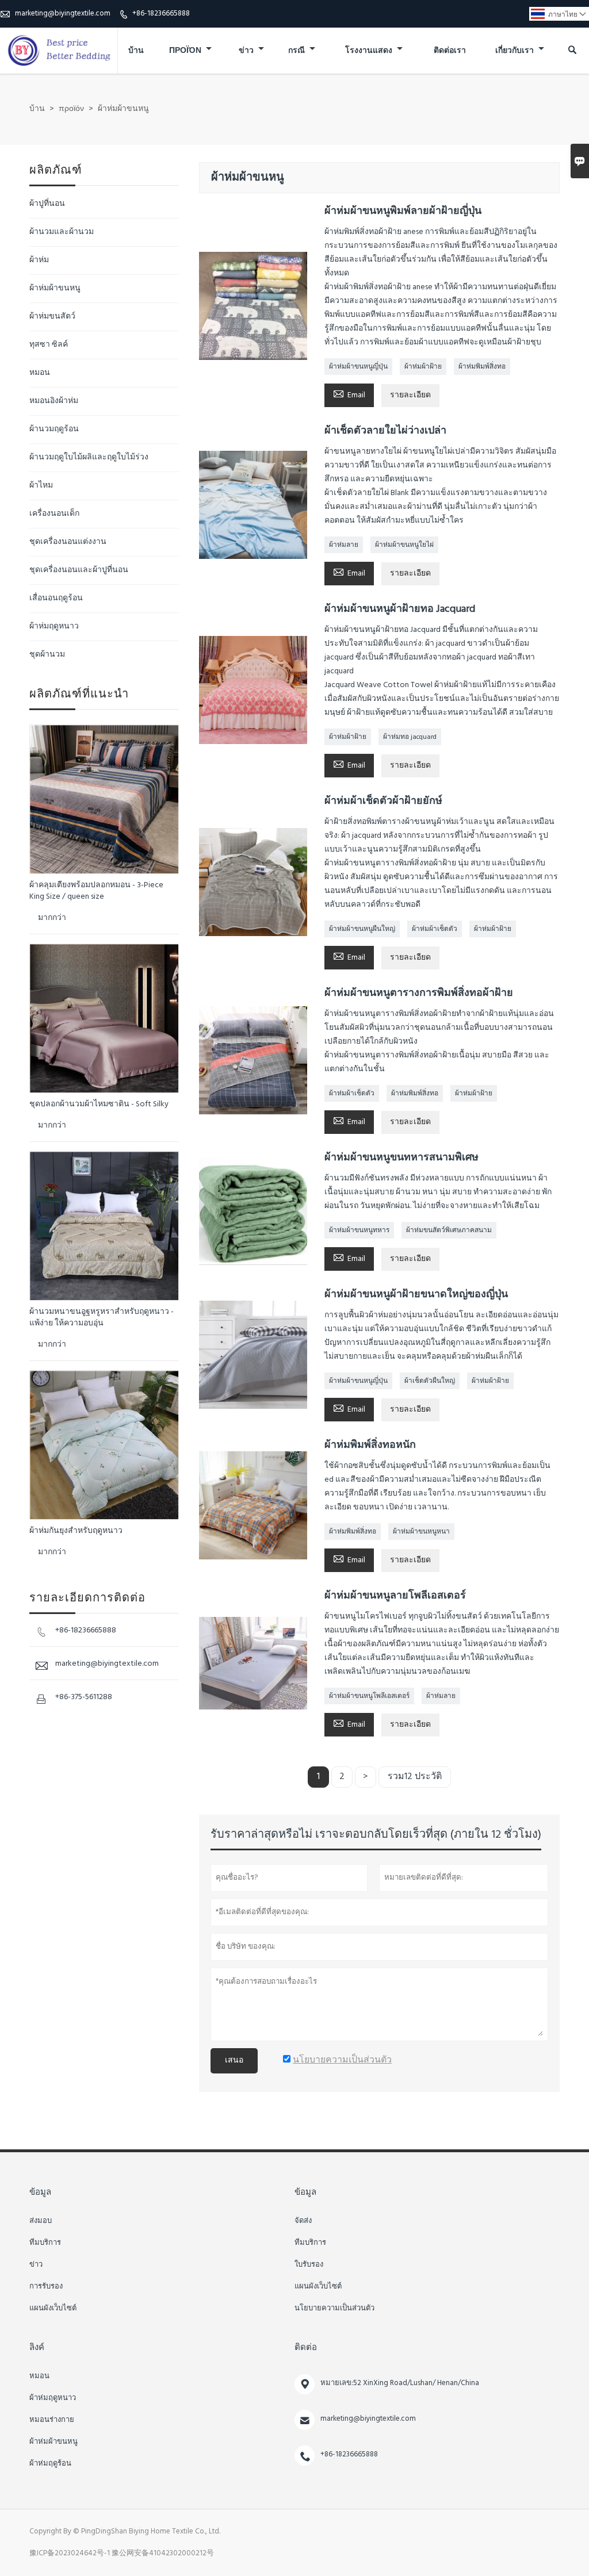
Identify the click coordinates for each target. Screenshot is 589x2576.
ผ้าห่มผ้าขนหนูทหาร (359, 1230)
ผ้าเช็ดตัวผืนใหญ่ (430, 1381)
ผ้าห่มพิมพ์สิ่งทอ (482, 367)
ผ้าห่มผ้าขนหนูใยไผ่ (404, 545)
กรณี (297, 51)
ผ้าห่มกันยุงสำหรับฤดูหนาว (76, 1531)
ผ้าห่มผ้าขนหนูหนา (421, 1532)
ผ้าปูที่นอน (47, 204)
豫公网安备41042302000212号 (163, 2553)
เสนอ (234, 2061)
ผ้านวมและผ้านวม (62, 232)
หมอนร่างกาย (52, 2420)
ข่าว (247, 51)
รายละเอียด (410, 395)
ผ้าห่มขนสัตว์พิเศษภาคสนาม (449, 1230)
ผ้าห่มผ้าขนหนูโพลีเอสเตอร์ (369, 1696)
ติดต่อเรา (450, 51)
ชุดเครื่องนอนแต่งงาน (68, 542)
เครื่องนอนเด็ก (54, 514)
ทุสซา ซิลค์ (49, 345)
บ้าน (136, 51)
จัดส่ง (303, 2221)
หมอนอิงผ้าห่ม (54, 401)
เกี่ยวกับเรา (515, 51)
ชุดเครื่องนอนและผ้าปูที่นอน (79, 570)
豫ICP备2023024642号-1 (70, 2553)
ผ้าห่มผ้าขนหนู (55, 288)
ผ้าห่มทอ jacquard (410, 737)
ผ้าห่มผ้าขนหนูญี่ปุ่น (358, 367)
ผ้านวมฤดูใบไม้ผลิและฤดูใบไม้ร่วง (89, 457)
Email (349, 394)
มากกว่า (52, 918)
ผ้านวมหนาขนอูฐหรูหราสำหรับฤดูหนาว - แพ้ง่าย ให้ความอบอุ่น (102, 1318)
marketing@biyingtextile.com (63, 14)
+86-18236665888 (161, 14)
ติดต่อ (306, 2348)
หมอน (40, 373)
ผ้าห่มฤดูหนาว (54, 626)
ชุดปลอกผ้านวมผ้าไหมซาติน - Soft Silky (99, 1105)
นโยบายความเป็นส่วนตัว (334, 2309)
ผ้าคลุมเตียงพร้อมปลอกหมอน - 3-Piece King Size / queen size (96, 891)
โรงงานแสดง (370, 51)
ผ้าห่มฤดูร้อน (50, 2464)
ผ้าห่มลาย (344, 545)
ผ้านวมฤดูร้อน (54, 429)
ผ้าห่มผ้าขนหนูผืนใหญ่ (362, 929)
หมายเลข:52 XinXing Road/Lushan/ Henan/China (400, 2383)
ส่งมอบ (41, 2221)
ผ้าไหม (41, 486)
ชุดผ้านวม (47, 655)
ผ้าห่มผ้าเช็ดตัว (435, 929)
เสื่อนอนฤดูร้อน (56, 598)
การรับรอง (46, 2287)
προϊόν (186, 51)
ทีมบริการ (45, 2243)
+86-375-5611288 (84, 1697)
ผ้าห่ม (39, 260)
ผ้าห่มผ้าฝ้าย (423, 367)
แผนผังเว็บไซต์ (53, 2309)
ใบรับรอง (309, 2265)
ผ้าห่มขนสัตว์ (52, 317)
